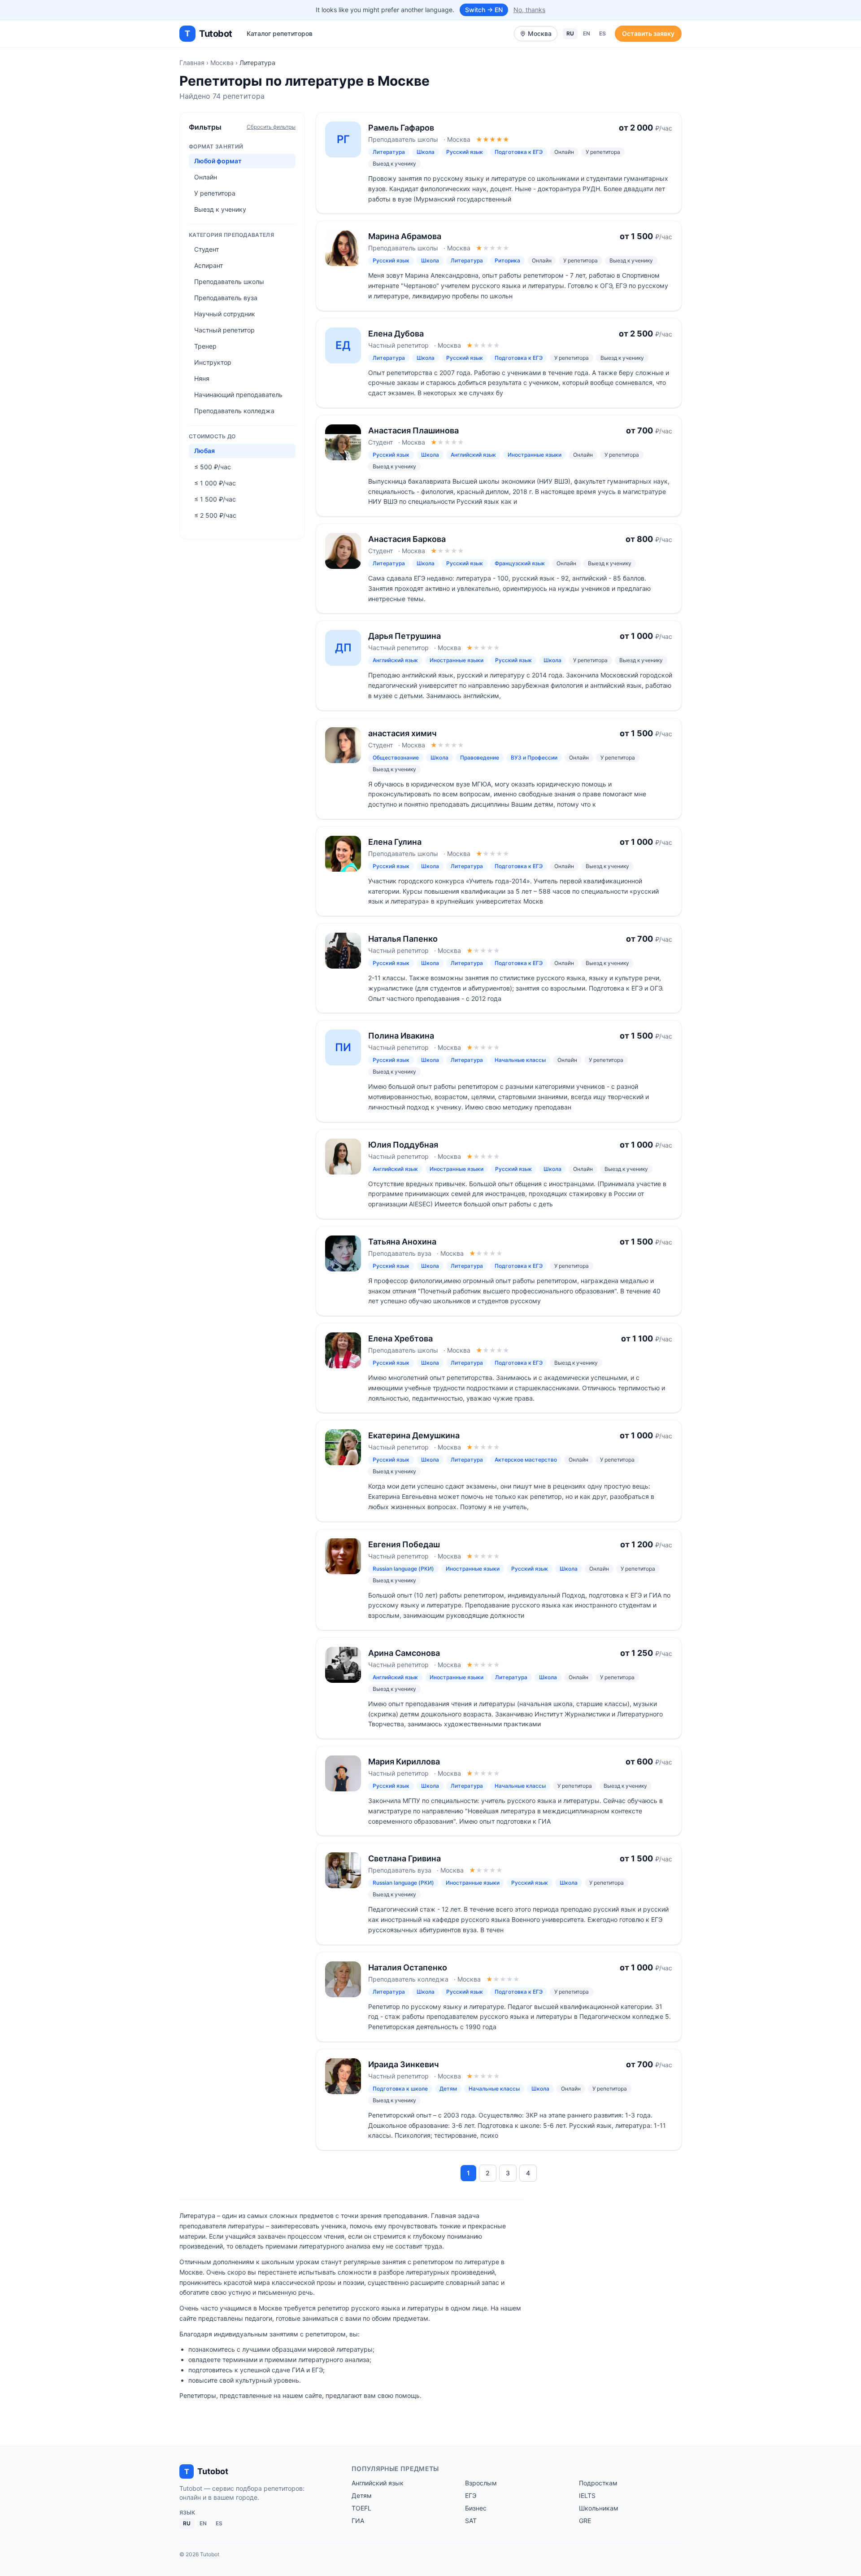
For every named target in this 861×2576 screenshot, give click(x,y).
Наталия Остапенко (408, 1967)
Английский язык (473, 455)
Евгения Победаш (404, 1544)
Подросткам (598, 2483)
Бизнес (476, 2508)
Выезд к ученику (220, 209)
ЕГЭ (471, 2495)
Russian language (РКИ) (403, 1569)
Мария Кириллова (404, 1762)
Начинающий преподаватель (238, 395)
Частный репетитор (224, 330)
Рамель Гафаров (401, 128)
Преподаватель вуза (226, 298)
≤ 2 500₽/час (215, 515)
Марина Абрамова (405, 236)
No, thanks (529, 10)
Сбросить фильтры (271, 127)
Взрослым (481, 2483)
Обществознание (396, 758)
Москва (222, 63)
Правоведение (480, 758)
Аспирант (209, 265)
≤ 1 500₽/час (215, 499)
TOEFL (361, 2508)
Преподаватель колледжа (234, 411)
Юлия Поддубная (403, 1145)
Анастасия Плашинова (413, 430)
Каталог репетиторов (280, 33)
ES (602, 33)
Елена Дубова (396, 334)
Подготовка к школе (400, 2089)
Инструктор (213, 362)
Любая (204, 451)
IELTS (587, 2495)
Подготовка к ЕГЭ (519, 152)
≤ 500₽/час (213, 467)
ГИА (358, 2521)
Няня (202, 378)
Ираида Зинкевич (404, 2064)
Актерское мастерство (526, 1460)
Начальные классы (520, 1060)
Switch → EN (484, 10)
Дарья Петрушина (404, 636)
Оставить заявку (648, 33)
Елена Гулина (395, 842)
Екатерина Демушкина (414, 1435)
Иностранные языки (535, 455)
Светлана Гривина (404, 1858)
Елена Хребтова (400, 1338)
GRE (585, 2521)
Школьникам (599, 2508)
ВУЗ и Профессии (534, 758)
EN (587, 33)
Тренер (205, 346)
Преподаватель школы (229, 282)
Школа (426, 152)
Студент (207, 249)
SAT (471, 2521)
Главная (192, 63)
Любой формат (218, 161)
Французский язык (520, 563)
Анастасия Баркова (407, 539)
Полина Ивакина (401, 1036)
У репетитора (215, 193)
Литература (389, 152)
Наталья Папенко (403, 939)
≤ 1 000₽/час (215, 483)
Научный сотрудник (225, 314)
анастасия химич (402, 733)
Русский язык (465, 152)
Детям (448, 2089)
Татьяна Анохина (402, 1242)
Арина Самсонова (404, 1653)
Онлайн (206, 177)
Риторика (507, 260)
